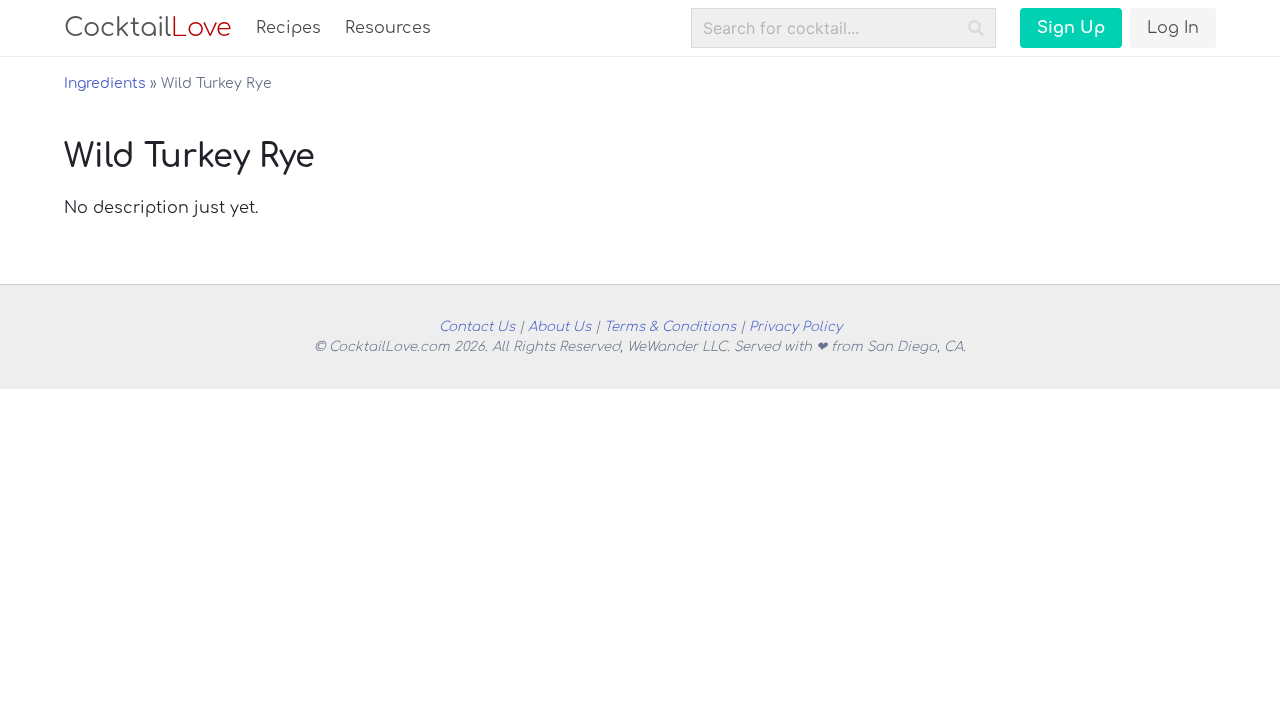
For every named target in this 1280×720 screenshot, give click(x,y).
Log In (1173, 28)
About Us (559, 326)
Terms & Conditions (670, 326)
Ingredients (105, 83)
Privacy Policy (795, 326)
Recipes (288, 28)
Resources (388, 28)
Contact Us (477, 326)
